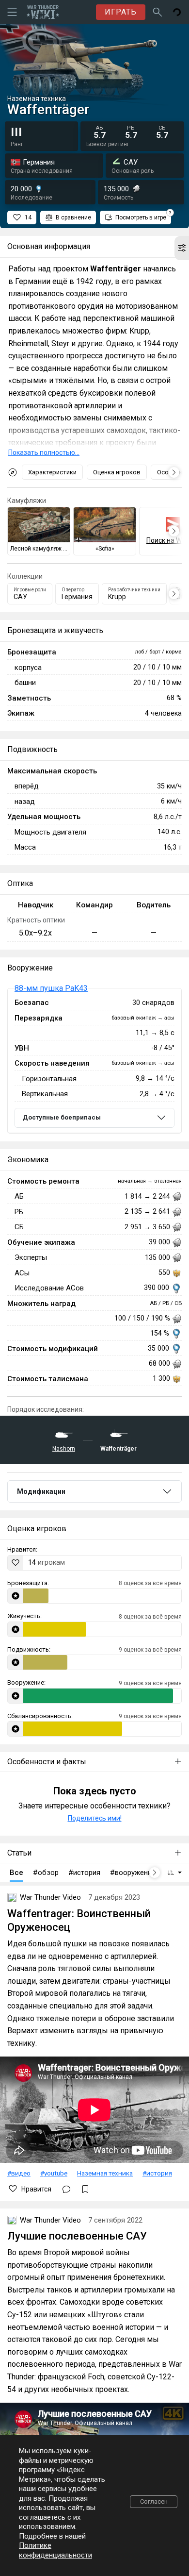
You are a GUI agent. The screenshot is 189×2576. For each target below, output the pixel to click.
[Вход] (177, 12)
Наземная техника (105, 2173)
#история (157, 2173)
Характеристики (52, 472)
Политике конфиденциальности (55, 2550)
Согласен (154, 2501)
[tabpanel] (94, 1061)
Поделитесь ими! (95, 1818)
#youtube (54, 2173)
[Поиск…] (157, 12)
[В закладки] (85, 2189)
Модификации (41, 1491)
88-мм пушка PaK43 (51, 988)
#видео (19, 2173)
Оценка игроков (117, 472)
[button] (182, 248)
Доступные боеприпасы (62, 1117)
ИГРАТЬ (121, 12)
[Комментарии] (66, 2189)
